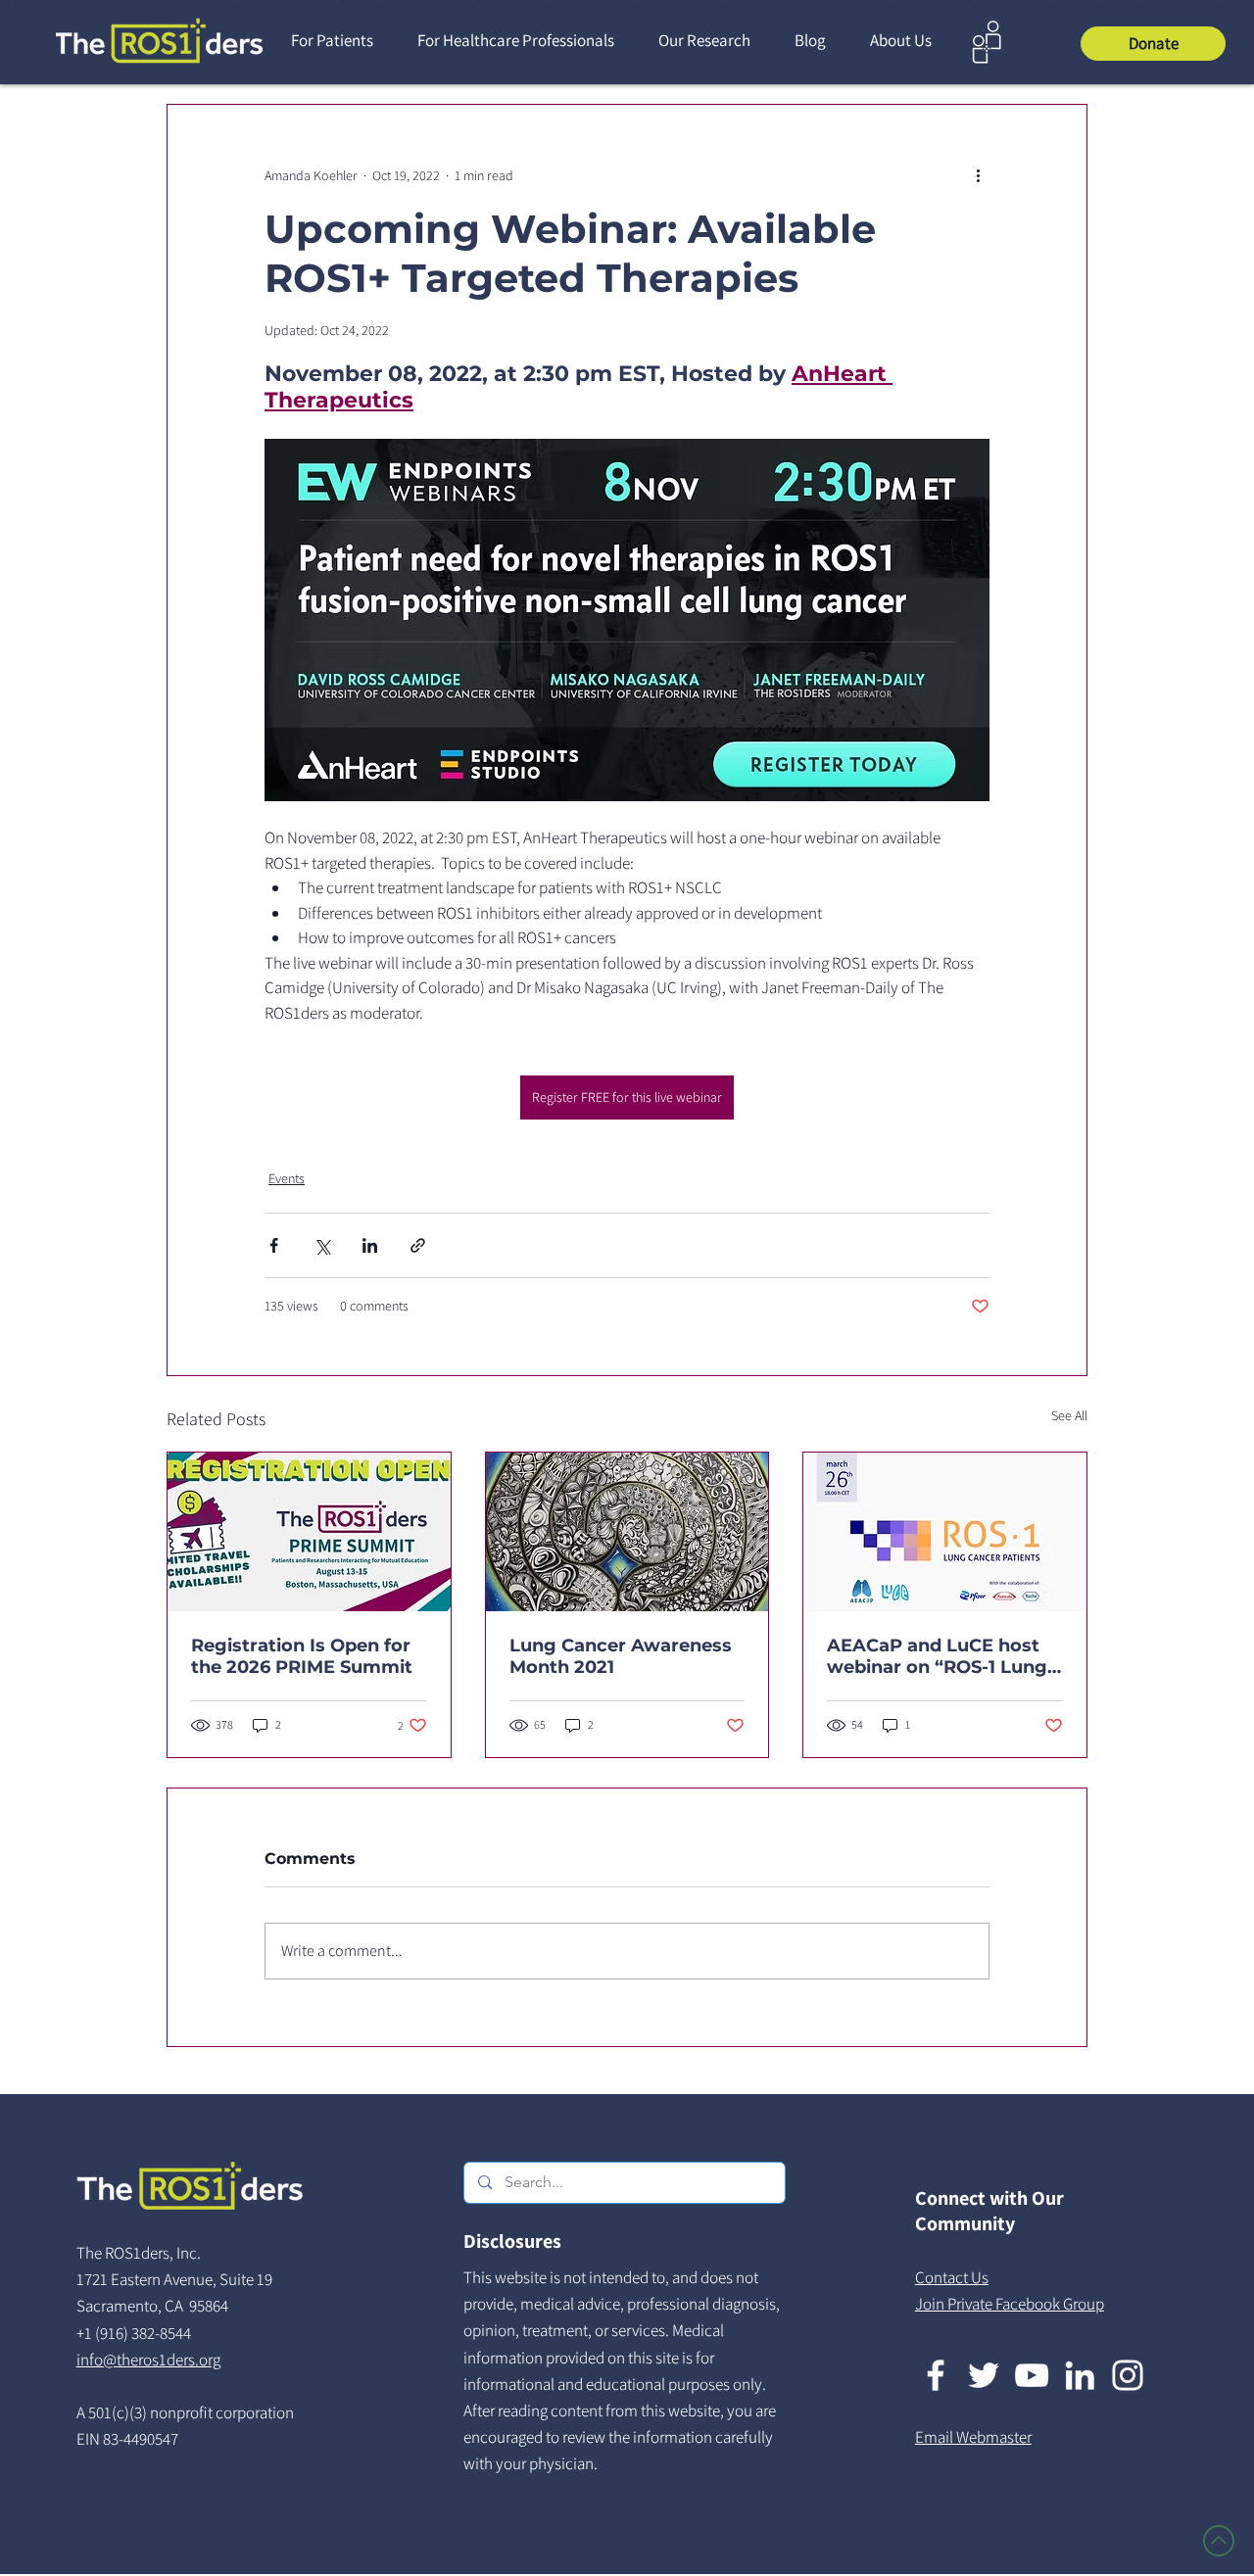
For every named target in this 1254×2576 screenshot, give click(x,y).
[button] (339, 41)
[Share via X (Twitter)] (322, 1245)
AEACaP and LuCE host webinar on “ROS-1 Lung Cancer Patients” (937, 1656)
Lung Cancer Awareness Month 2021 (621, 1656)
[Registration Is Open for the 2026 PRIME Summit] (309, 1532)
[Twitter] (984, 2375)
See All (1069, 1415)
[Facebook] (936, 2375)
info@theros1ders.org (148, 2360)
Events (287, 1178)
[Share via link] (418, 1245)
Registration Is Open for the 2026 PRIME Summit (302, 1656)
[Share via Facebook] (274, 1245)
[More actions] (978, 175)
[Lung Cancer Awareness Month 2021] (627, 1532)
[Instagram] (1128, 2375)
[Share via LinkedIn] (370, 1245)
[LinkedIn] (1080, 2375)
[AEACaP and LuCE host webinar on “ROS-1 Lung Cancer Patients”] (945, 1532)
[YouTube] (1032, 2375)
